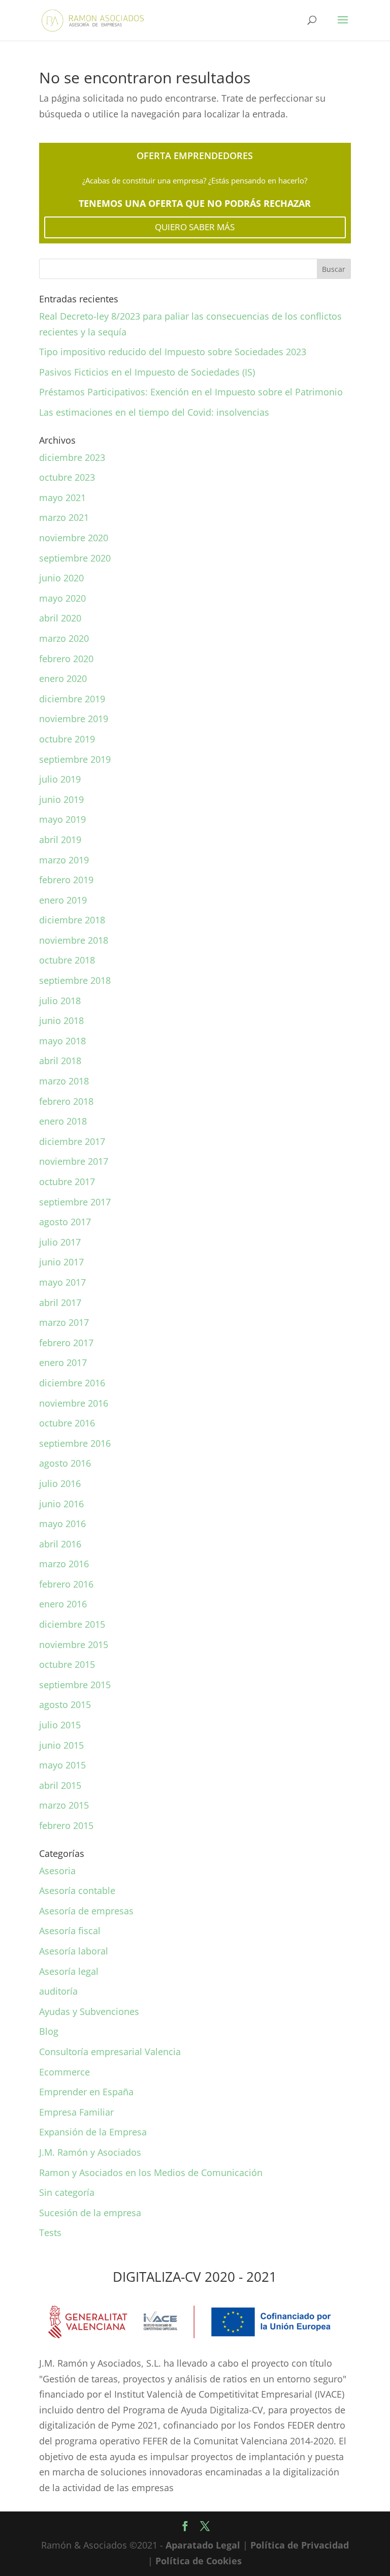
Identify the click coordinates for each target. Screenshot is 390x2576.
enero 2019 (63, 900)
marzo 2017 (64, 1322)
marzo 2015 (64, 1805)
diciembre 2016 (72, 1383)
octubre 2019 (67, 739)
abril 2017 (60, 1302)
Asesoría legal (69, 1971)
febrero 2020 (66, 659)
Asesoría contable (77, 1890)
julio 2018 (60, 1001)
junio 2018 (61, 1020)
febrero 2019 (66, 880)
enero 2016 (63, 1604)
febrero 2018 (66, 1101)
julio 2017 (60, 1242)
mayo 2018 (62, 1041)
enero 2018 (63, 1121)
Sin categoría (67, 2192)
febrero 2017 (66, 1343)
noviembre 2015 (74, 1644)
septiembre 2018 (75, 980)
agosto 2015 (65, 1704)
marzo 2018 (64, 1081)
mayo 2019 (62, 819)
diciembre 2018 (72, 920)
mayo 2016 (62, 1524)
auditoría (58, 1991)
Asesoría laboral (74, 1951)
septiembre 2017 (75, 1202)
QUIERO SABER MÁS (195, 227)
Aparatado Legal (203, 2545)
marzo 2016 (64, 1564)
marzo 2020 (64, 638)
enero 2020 (63, 678)
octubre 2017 (67, 1182)
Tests (50, 2232)
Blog (49, 2031)
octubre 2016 (67, 1423)
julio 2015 (60, 1725)
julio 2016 (60, 1483)
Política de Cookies (199, 2561)
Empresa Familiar (76, 2112)
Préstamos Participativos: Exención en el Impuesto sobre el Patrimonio (191, 392)
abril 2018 (60, 1061)
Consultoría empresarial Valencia (110, 2052)
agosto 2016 (65, 1463)
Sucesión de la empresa (90, 2213)
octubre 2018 (67, 960)
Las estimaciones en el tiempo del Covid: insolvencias (154, 412)
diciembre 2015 (72, 1624)
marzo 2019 (64, 860)
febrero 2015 (66, 1825)
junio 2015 (61, 1745)
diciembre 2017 (72, 1141)
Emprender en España (86, 2092)
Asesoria (57, 1871)
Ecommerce (64, 2072)
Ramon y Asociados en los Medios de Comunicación (151, 2172)
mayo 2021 (62, 498)
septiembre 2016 (75, 1443)
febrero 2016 (66, 1584)
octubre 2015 (67, 1664)
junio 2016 (61, 1504)
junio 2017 (61, 1262)
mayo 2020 (62, 598)
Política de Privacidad (300, 2545)
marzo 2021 (64, 517)
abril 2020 (60, 618)
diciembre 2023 (72, 457)
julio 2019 (60, 779)
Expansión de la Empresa (93, 2132)
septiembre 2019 (75, 759)
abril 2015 (60, 1785)
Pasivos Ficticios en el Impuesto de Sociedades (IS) (147, 372)
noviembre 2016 (74, 1403)
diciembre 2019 (72, 699)
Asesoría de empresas (86, 1911)
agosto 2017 (65, 1222)
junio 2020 (61, 578)
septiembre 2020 (75, 558)
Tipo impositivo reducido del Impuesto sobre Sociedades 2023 (173, 352)
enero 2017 (63, 1362)
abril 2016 (60, 1544)
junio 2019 (61, 799)
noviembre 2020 (74, 538)
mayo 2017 (62, 1282)
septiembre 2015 (75, 1685)
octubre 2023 (67, 477)
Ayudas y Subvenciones (89, 2011)
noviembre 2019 (74, 719)
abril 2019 (60, 840)
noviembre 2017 (74, 1161)
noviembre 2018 (74, 940)
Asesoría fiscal (70, 1931)
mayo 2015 (62, 1765)
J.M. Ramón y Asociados (90, 2152)
